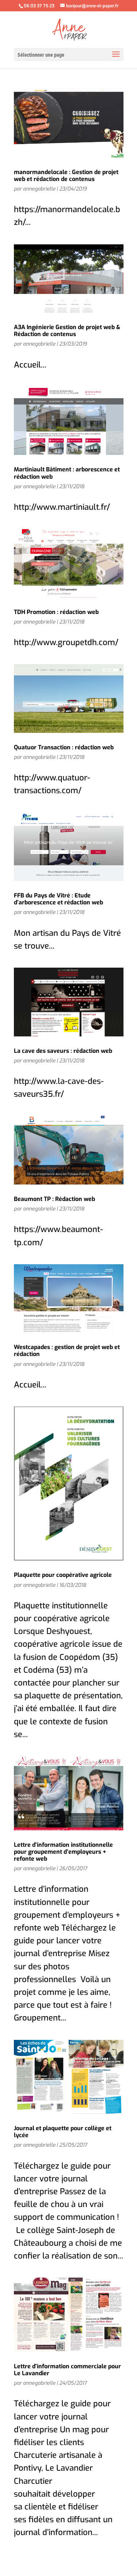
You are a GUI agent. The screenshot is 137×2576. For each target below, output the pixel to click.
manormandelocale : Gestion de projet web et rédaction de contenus (66, 176)
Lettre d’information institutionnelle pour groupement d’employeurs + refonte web (63, 1852)
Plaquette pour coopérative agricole (63, 1575)
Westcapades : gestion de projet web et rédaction (67, 1351)
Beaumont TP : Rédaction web (54, 1199)
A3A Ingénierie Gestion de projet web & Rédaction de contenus (67, 331)
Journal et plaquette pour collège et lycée (63, 2132)
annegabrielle (39, 189)
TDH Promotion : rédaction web (56, 612)
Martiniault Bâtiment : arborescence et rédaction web (67, 473)
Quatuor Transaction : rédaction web (64, 747)
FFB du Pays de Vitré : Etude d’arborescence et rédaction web (58, 899)
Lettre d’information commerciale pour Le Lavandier (67, 2370)
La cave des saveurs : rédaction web (63, 1051)
